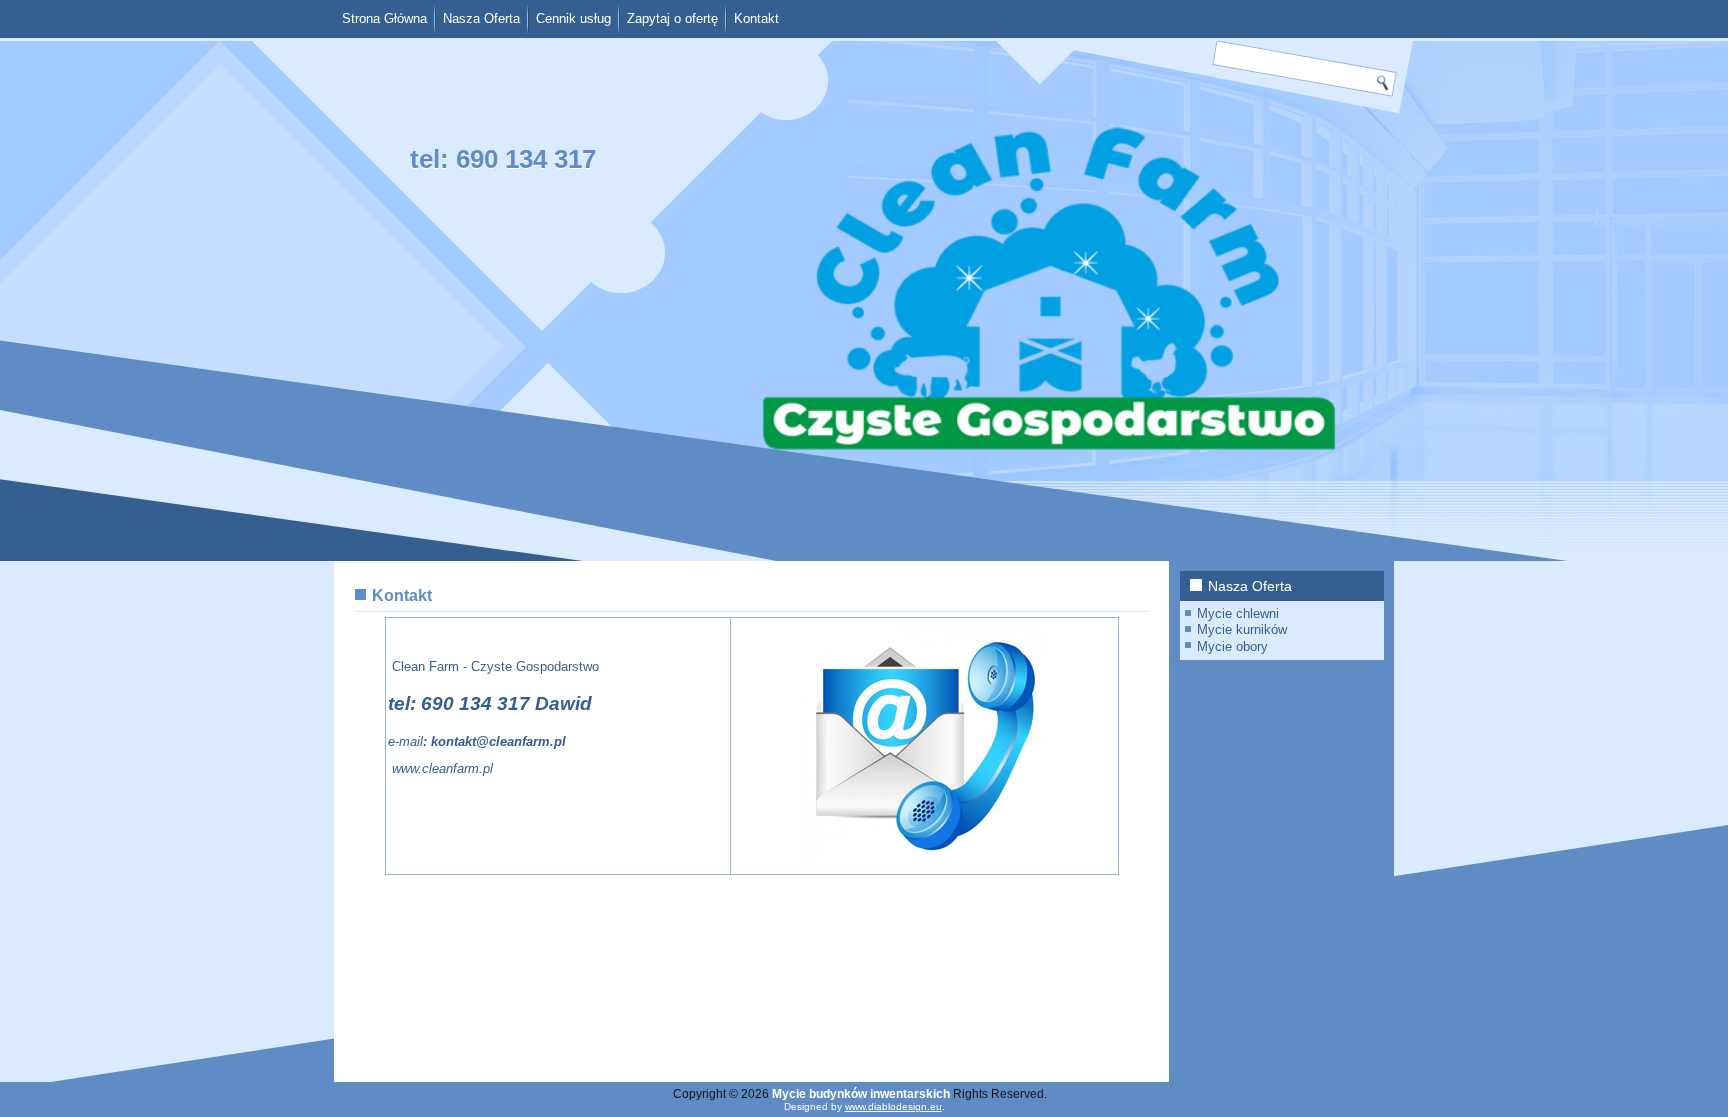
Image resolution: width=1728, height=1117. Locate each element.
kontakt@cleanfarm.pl (498, 741)
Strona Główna (384, 18)
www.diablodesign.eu (893, 1106)
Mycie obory (1232, 646)
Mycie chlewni (1238, 613)
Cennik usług (573, 18)
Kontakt (756, 18)
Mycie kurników (1242, 629)
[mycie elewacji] (390, 768)
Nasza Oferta (481, 18)
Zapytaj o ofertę (672, 18)
